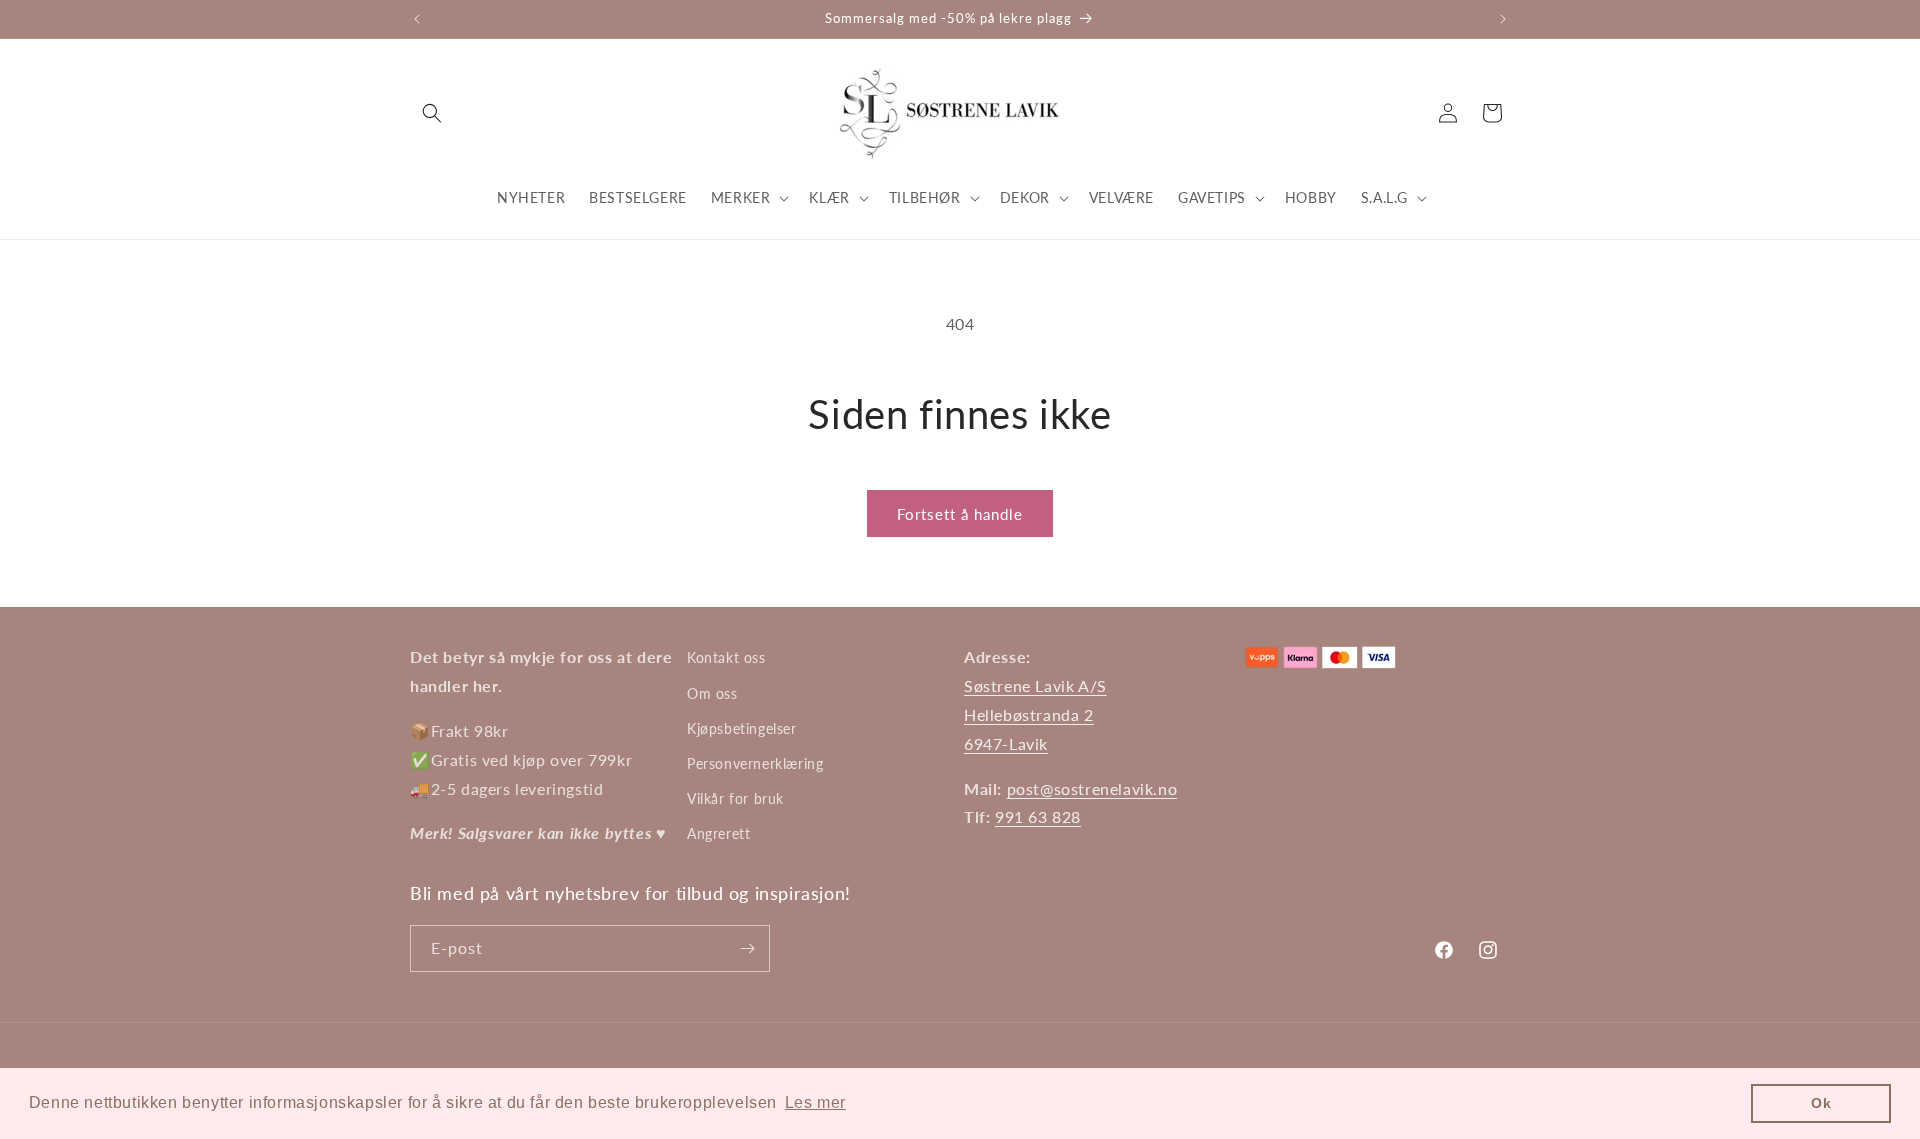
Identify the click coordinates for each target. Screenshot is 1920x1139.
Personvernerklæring (755, 763)
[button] (432, 113)
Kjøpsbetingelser (742, 728)
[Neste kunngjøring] (1503, 19)
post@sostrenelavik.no (1092, 788)
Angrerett (718, 833)
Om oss (712, 693)
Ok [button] (1821, 1103)
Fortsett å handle (960, 514)
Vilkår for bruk (735, 798)
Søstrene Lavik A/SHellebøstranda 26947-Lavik (1035, 714)
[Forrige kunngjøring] (417, 19)
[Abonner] (747, 948)
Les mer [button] (815, 1102)
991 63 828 (1038, 816)
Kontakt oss (726, 657)
